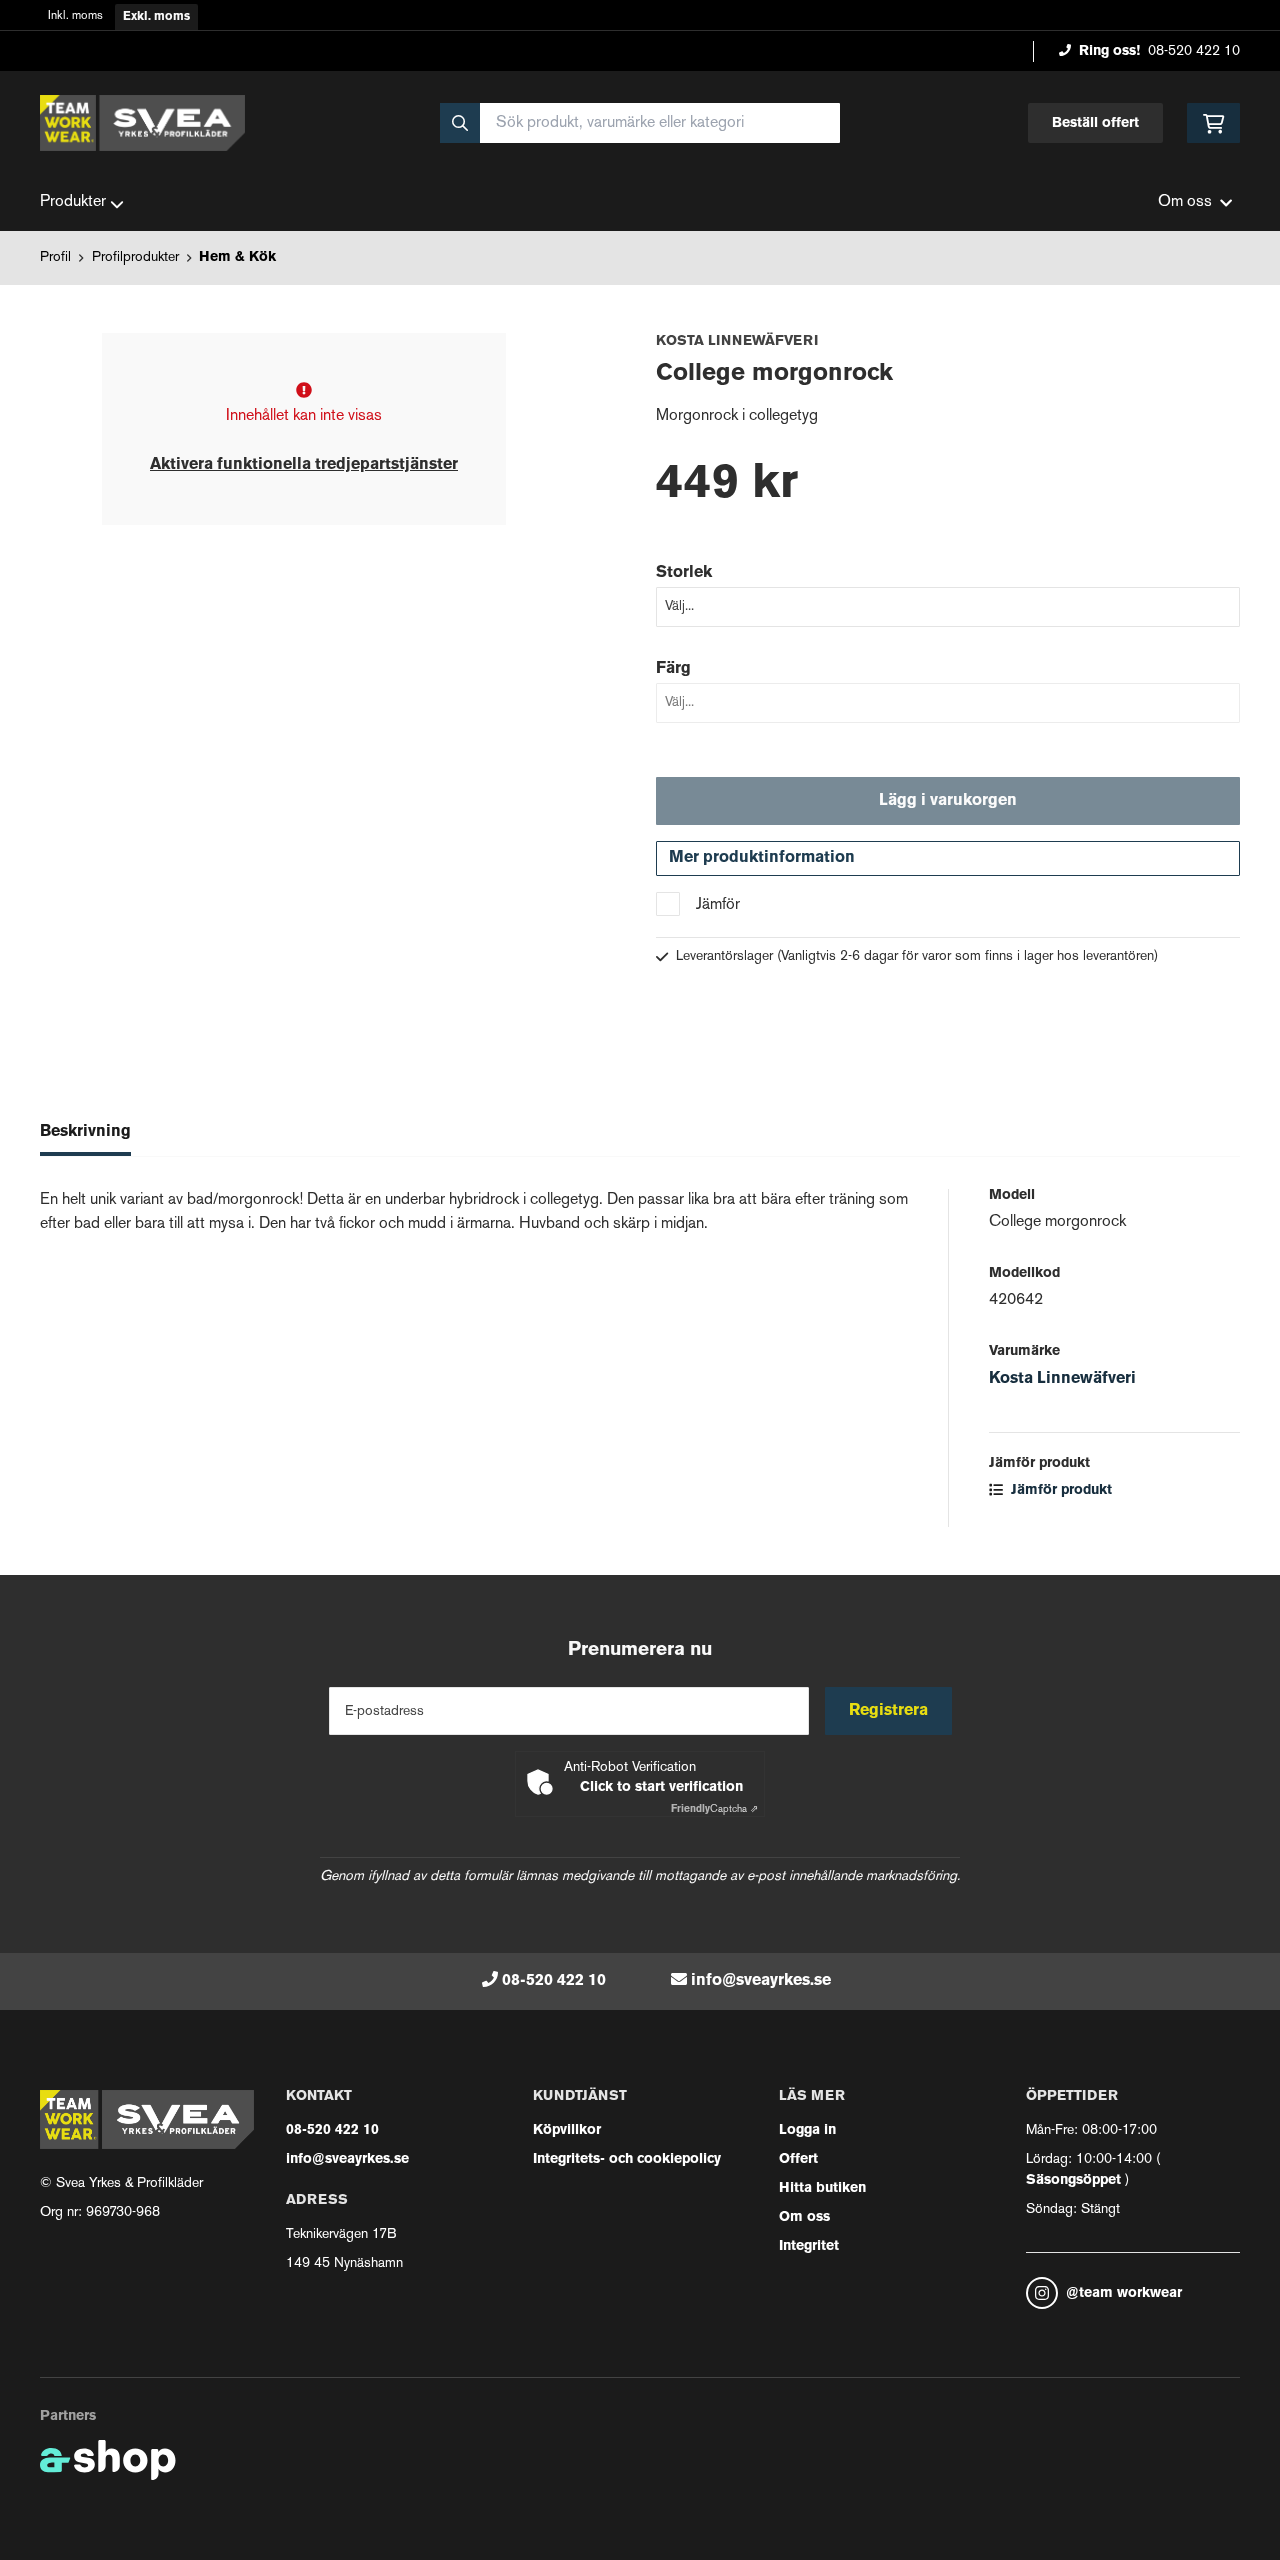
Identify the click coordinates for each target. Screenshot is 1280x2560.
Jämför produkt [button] (1059, 1490)
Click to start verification (661, 1787)
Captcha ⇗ (714, 1809)
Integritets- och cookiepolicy (627, 2159)
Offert (798, 2159)
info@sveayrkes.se (761, 1981)
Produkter (73, 202)
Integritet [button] (809, 2246)
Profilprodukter (135, 257)
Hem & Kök (237, 257)
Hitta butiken (822, 2188)
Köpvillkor (567, 2130)
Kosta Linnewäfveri (1062, 1379)
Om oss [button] (1185, 202)
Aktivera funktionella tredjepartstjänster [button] (304, 465)
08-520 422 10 (1194, 51)
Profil (55, 257)
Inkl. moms (75, 16)
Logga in (807, 2130)
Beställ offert (1095, 123)
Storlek (684, 573)
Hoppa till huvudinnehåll (632, 26)
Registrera (888, 1711)
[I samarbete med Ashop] (108, 2460)
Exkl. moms (156, 17)
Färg (673, 669)
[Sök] (460, 123)
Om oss (804, 2217)
